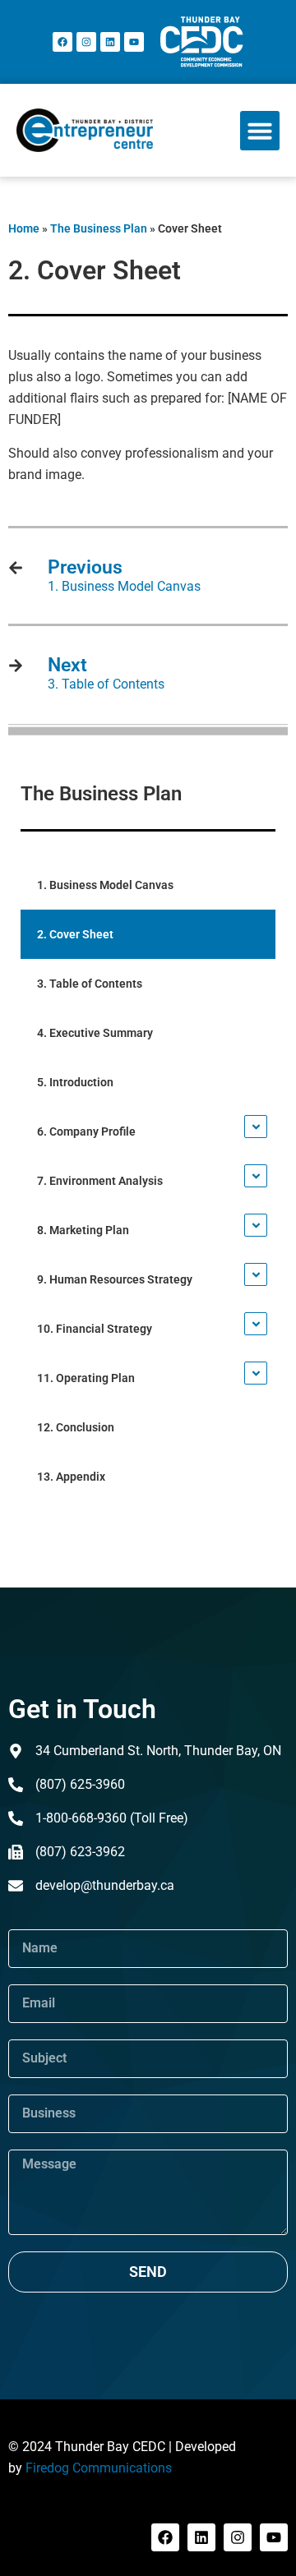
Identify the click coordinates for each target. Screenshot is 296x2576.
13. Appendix (71, 1477)
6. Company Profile (86, 1131)
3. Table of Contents (90, 984)
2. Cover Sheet (75, 934)
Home (24, 228)
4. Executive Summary (95, 1033)
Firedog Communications (99, 2468)
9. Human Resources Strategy (115, 1279)
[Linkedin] (110, 42)
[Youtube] (134, 42)
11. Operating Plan (86, 1378)
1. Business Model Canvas (105, 885)
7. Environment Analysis (100, 1181)
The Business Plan (99, 228)
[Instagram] (86, 42)
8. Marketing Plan (83, 1230)
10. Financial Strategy (95, 1329)
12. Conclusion (76, 1427)
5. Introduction (75, 1082)
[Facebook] (62, 42)
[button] (260, 131)
